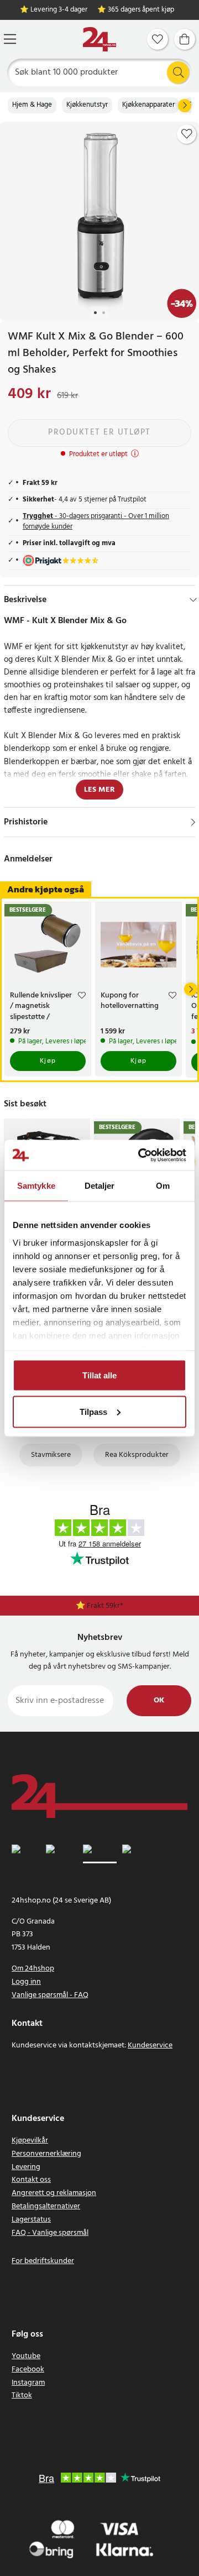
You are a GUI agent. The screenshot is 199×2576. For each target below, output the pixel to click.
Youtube (26, 2356)
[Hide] (193, 600)
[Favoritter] (158, 39)
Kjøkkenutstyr (87, 105)
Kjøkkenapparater (148, 105)
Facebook (28, 2369)
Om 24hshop (33, 1969)
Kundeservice (150, 2045)
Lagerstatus (31, 2220)
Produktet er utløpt (99, 432)
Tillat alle (99, 1375)
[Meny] (10, 39)
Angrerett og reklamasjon (54, 2193)
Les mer (99, 790)
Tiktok (22, 2395)
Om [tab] (163, 1186)
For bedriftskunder (43, 2261)
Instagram (28, 2383)
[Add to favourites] (187, 134)
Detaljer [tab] (100, 1186)
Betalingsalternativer (46, 2206)
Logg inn (26, 1982)
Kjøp (48, 1061)
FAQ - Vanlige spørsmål (50, 2233)
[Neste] (185, 106)
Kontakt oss (31, 2180)
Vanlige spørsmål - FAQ (50, 1995)
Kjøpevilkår (30, 2141)
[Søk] (178, 72)
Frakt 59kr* (105, 1606)
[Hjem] (99, 40)
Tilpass (93, 1411)
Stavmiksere (51, 1455)
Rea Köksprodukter (137, 1455)
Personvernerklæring (46, 2154)
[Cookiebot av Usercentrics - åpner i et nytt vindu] (140, 1155)
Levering (26, 2167)
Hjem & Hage (32, 105)
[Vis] (193, 822)
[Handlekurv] (185, 39)
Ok (159, 1700)
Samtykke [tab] (36, 1186)
